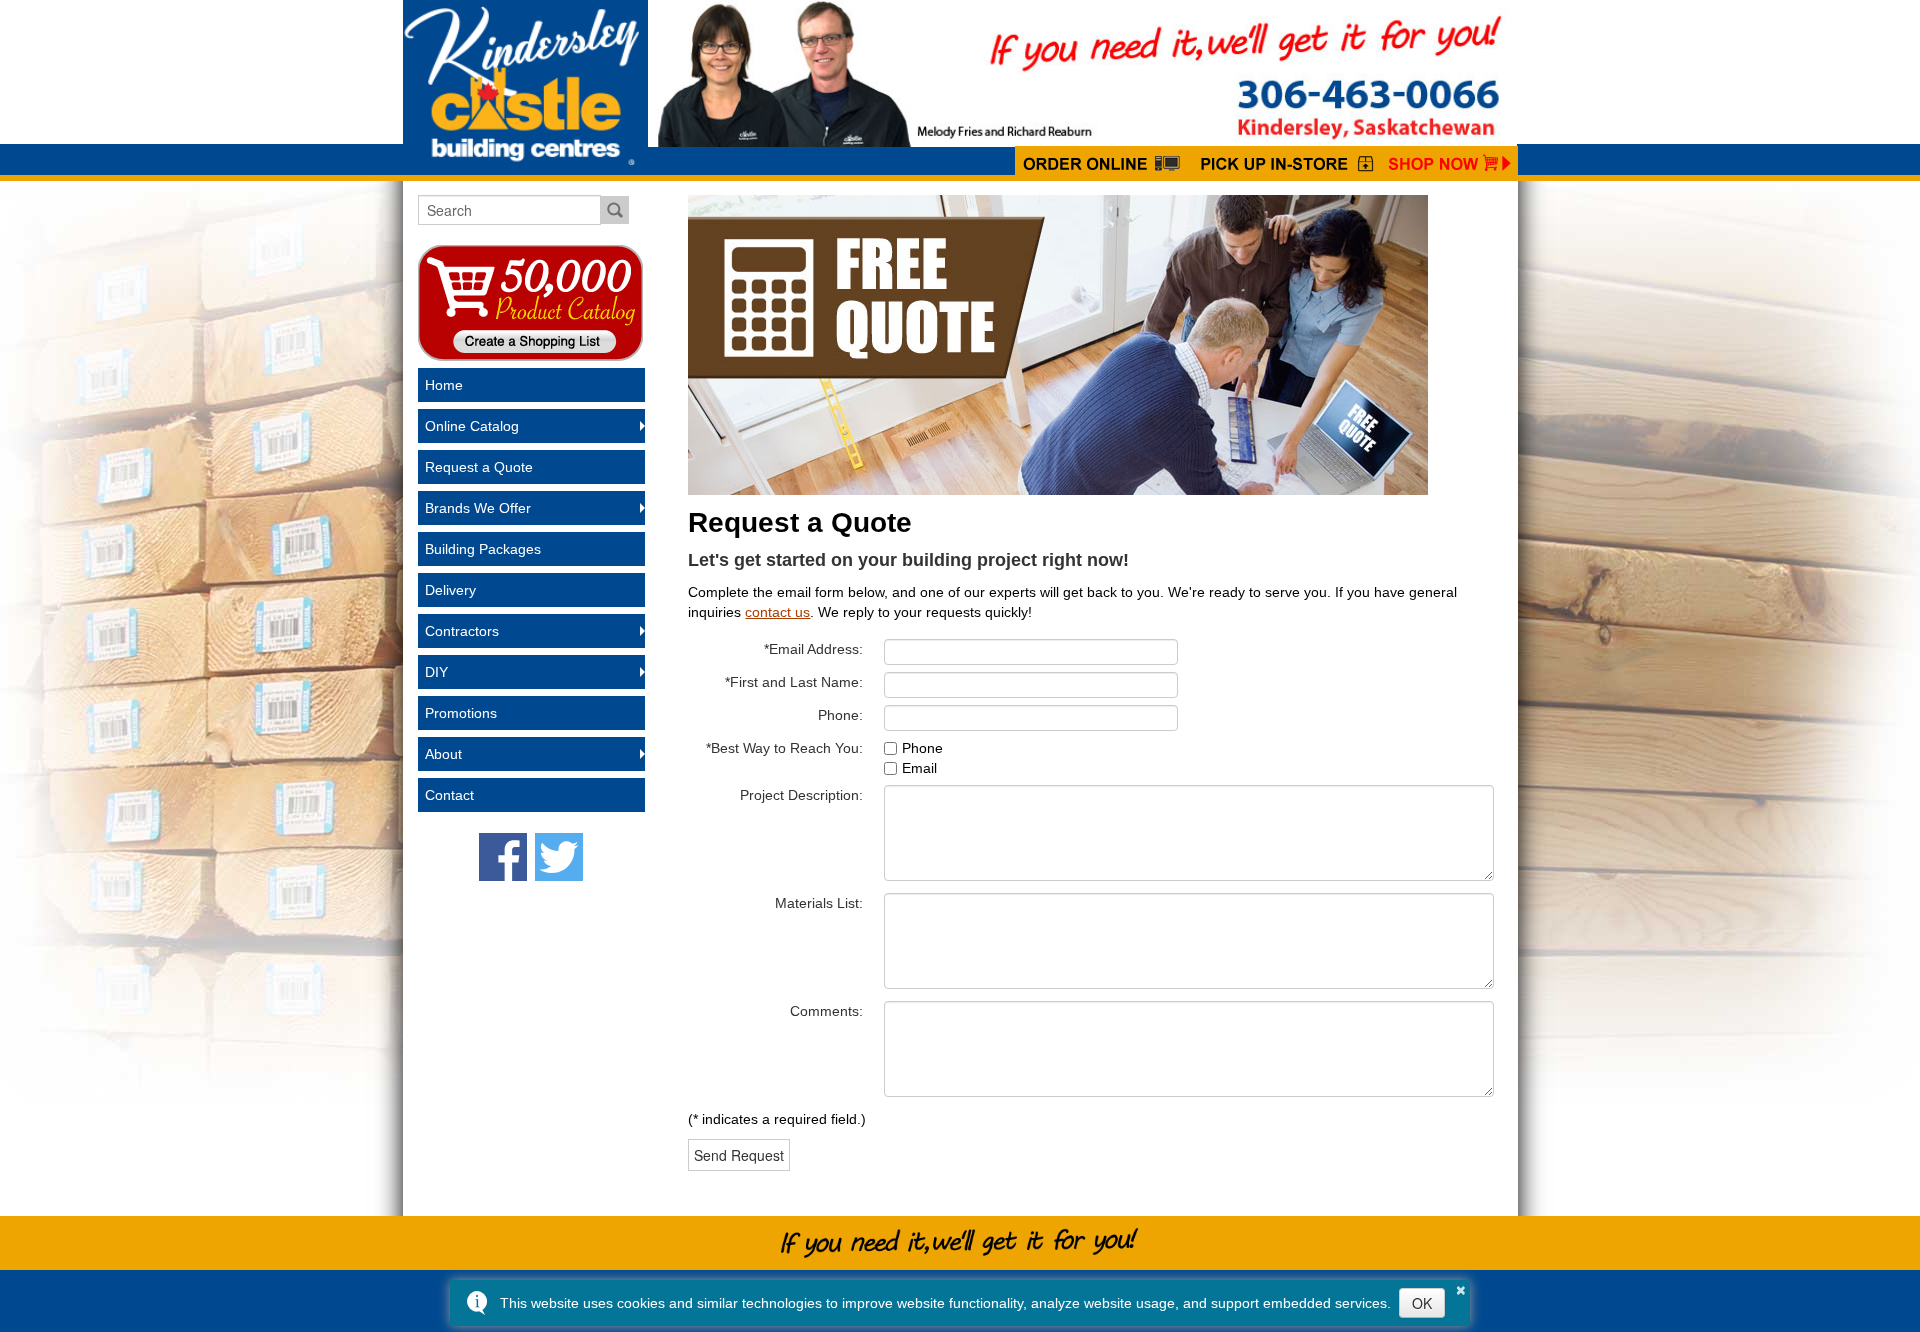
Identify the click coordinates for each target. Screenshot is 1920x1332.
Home (444, 385)
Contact (449, 795)
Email (919, 768)
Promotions (461, 713)
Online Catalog (472, 426)
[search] (509, 210)
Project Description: (801, 795)
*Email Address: (813, 649)
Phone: (840, 715)
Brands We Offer (478, 508)
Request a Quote (479, 467)
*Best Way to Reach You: (784, 748)
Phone (922, 748)
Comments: (826, 1011)
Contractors (462, 631)
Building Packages (483, 549)
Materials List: (819, 903)
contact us (777, 612)
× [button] (1461, 1287)
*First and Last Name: (794, 682)
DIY (436, 672)
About (443, 754)
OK (1422, 1303)
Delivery (450, 590)
